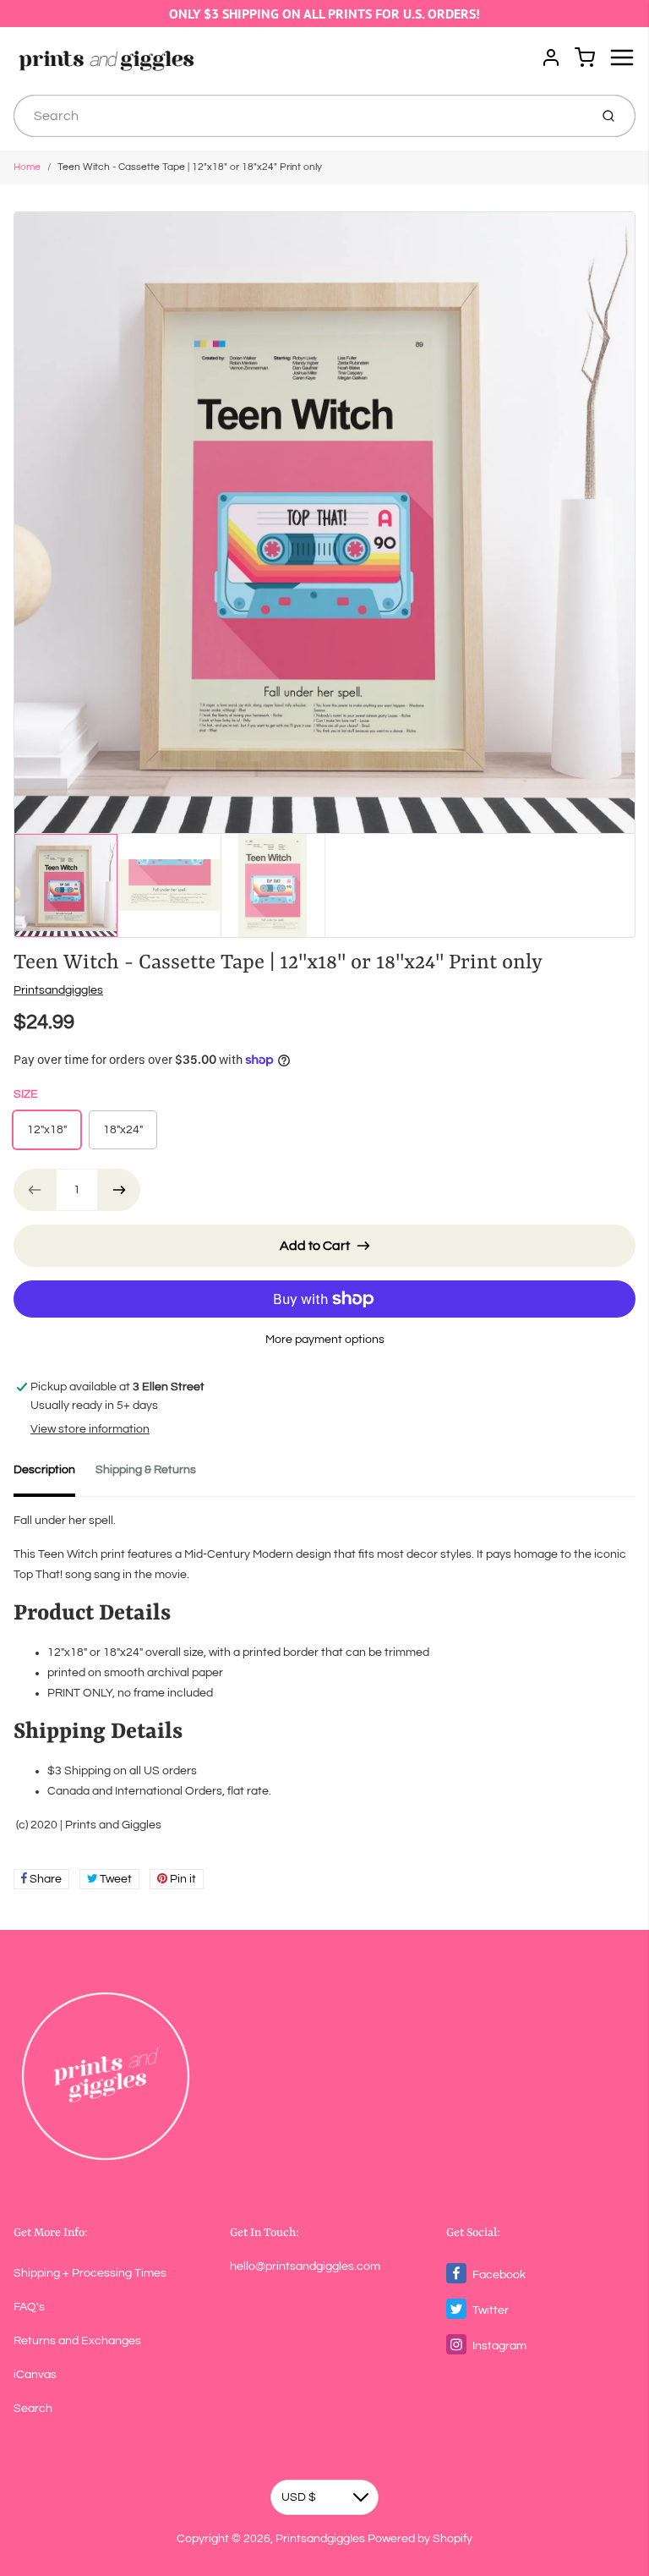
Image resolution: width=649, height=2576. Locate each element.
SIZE (26, 1094)
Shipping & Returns (146, 1470)
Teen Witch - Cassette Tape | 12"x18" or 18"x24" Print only (190, 167)
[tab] (55, 1475)
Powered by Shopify (420, 2539)
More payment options (325, 1340)
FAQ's (29, 2307)
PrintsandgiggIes (58, 990)
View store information (90, 1429)
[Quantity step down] (35, 1190)
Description (44, 1470)
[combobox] (300, 116)
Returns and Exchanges (77, 2341)
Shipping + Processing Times (90, 2273)
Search (33, 2409)
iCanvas (35, 2375)
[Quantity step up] (119, 1190)
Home (27, 167)
